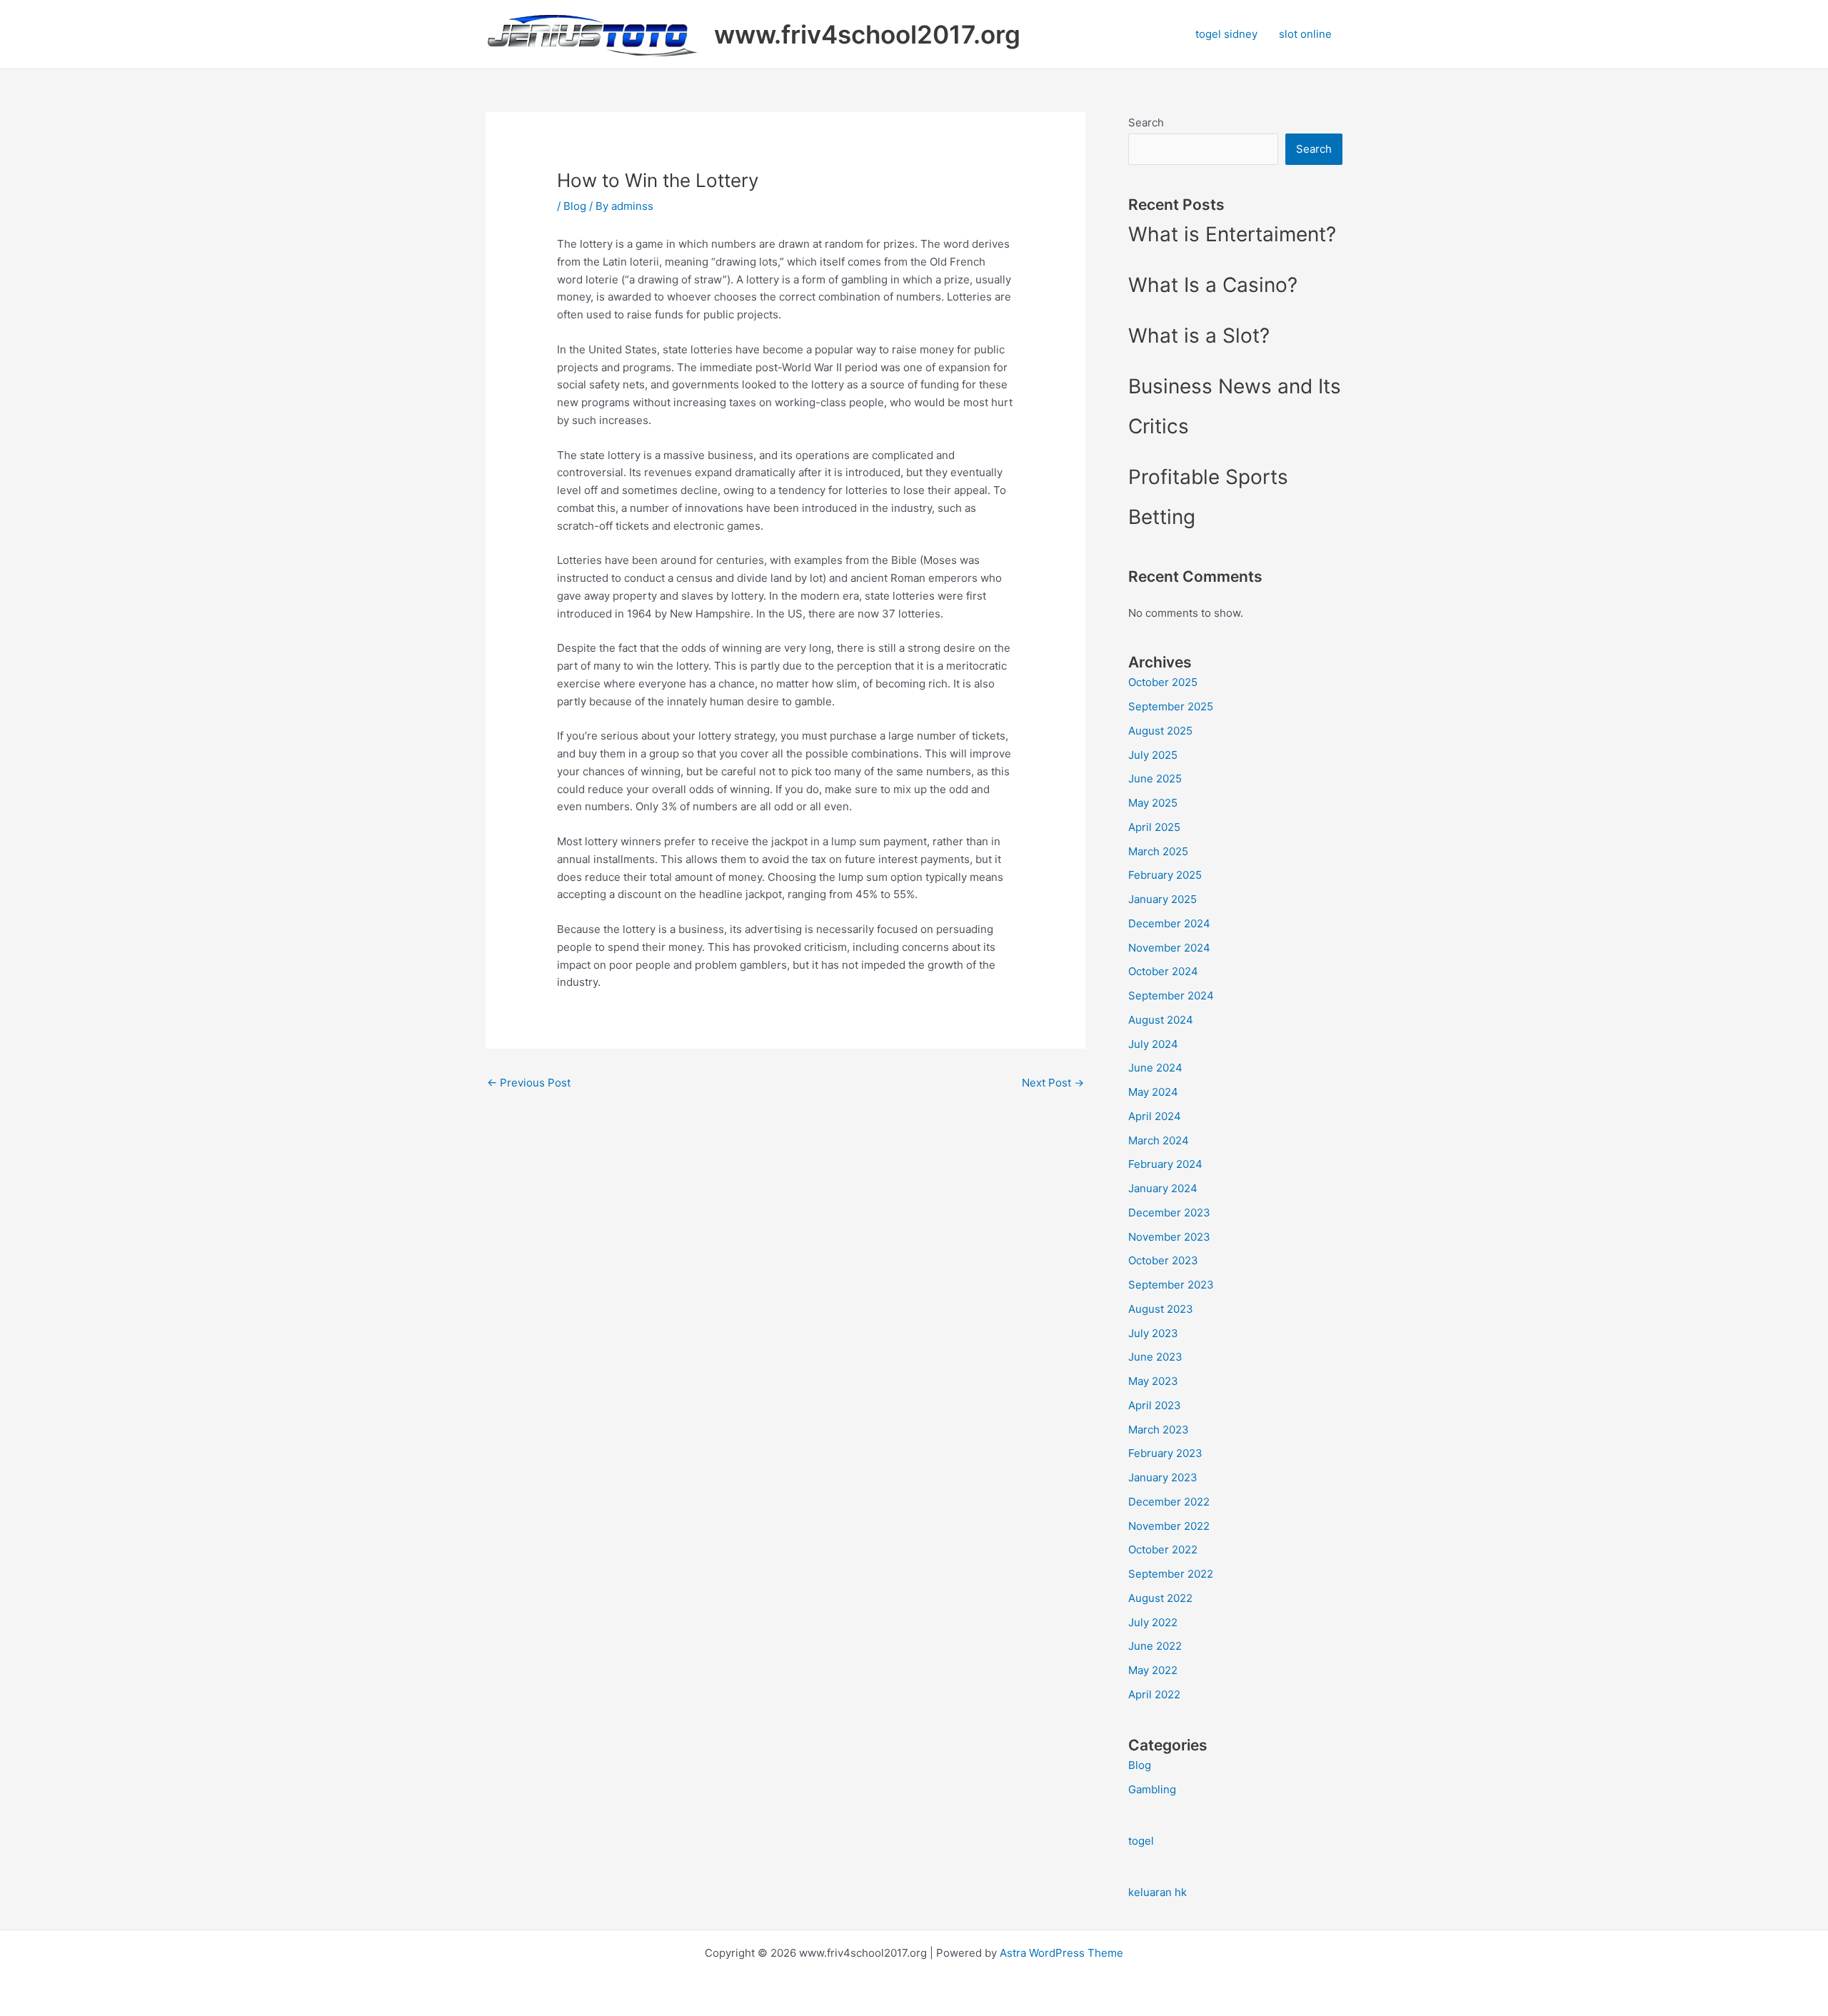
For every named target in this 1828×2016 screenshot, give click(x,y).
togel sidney (1226, 34)
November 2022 (1169, 1526)
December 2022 (1169, 1502)
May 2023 (1153, 1381)
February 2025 (1165, 875)
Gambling (1152, 1789)
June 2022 (1155, 1646)
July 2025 (1153, 755)
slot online (1305, 34)
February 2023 (1165, 1453)
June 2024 (1155, 1068)
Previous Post (529, 1083)
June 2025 (1155, 778)
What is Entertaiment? (1232, 234)
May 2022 (1153, 1670)
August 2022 (1160, 1598)
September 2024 (1171, 996)
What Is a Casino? (1213, 285)
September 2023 (1171, 1285)
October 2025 (1163, 682)
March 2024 (1159, 1140)
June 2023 (1155, 1357)
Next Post (1053, 1083)
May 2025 (1153, 803)
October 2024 (1163, 971)
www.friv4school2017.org (867, 34)
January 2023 (1163, 1477)
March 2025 (1158, 851)
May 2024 (1153, 1092)
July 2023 (1153, 1333)
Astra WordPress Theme (1061, 1953)
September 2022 (1171, 1574)
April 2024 (1155, 1116)
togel (1141, 1841)
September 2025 (1171, 706)
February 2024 (1165, 1164)
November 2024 (1169, 948)
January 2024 (1163, 1188)
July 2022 (1153, 1622)
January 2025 (1162, 899)
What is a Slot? (1199, 336)
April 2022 (1154, 1694)
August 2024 (1161, 1020)
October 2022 (1163, 1549)
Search (1146, 122)
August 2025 (1160, 731)
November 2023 (1169, 1237)
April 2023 (1155, 1405)
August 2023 (1161, 1309)
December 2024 (1169, 923)
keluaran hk (1157, 1892)
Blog (575, 206)
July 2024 (1153, 1044)
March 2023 (1159, 1430)
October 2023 (1163, 1260)
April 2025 (1154, 827)
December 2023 (1169, 1213)
